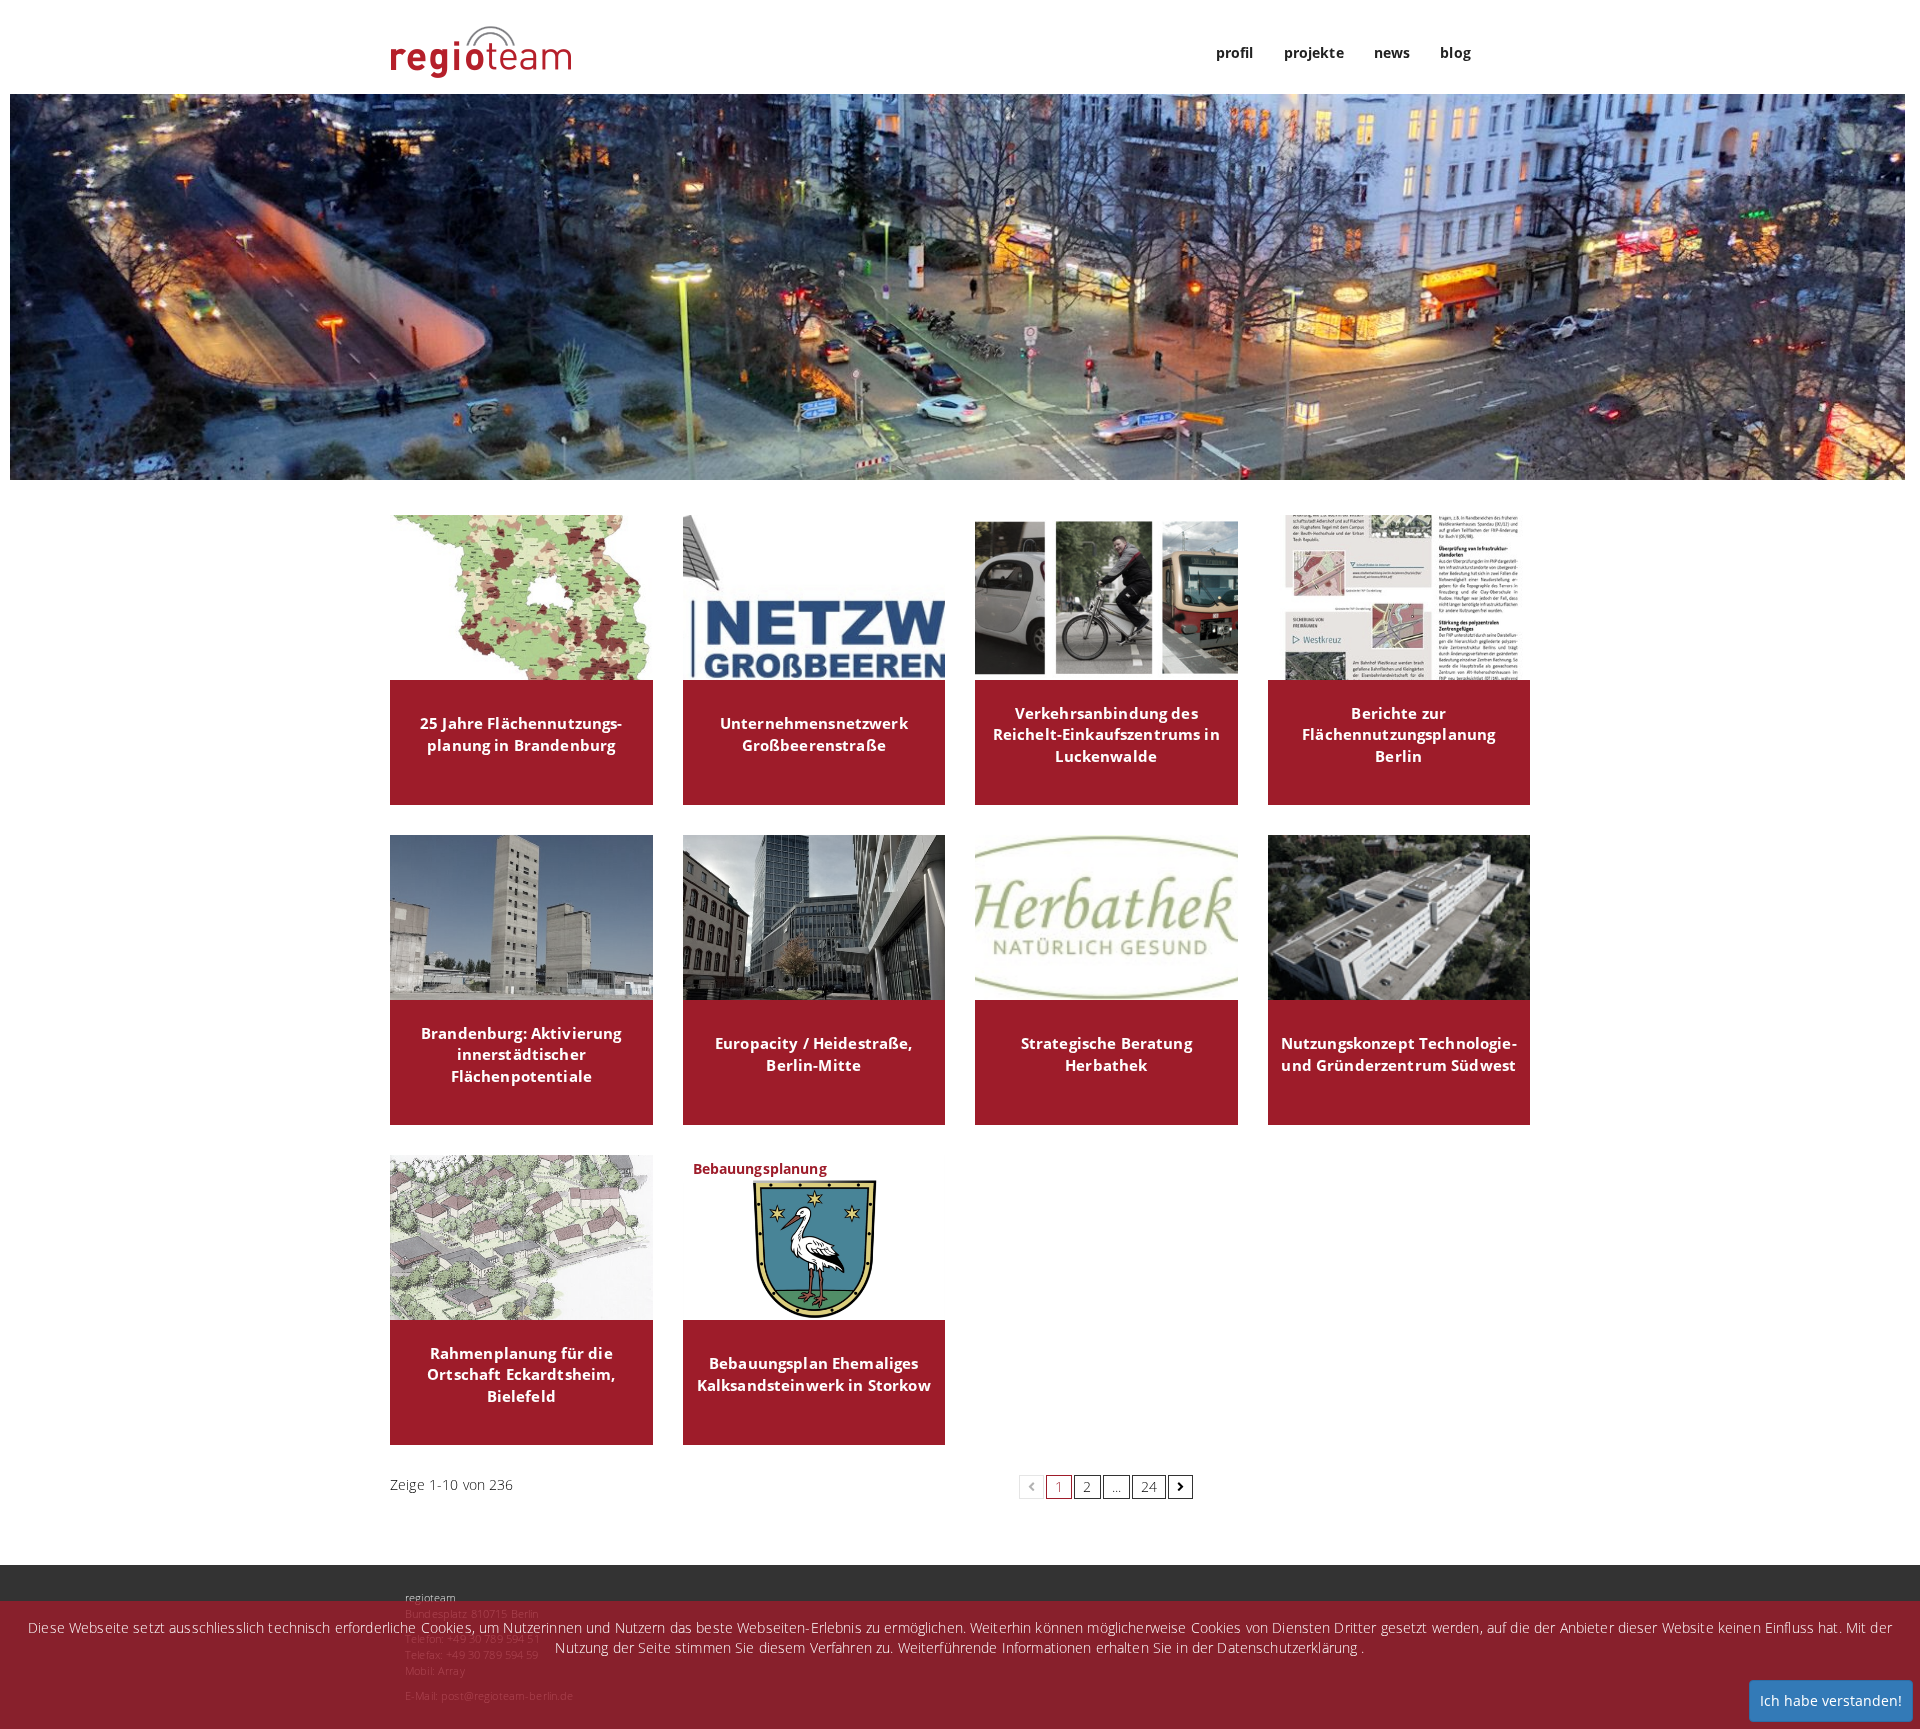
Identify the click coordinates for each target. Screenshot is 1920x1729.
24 (1149, 1486)
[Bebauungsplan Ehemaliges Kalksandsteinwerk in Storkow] (814, 1237)
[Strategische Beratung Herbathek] (1106, 917)
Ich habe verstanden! (1831, 1700)
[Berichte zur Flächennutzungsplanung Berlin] (1399, 597)
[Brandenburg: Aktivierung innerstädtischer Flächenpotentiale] (521, 917)
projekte (1314, 52)
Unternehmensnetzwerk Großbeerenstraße (814, 734)
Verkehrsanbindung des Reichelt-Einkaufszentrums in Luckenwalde (1106, 735)
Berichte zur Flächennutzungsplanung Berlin (1398, 735)
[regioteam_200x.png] (481, 36)
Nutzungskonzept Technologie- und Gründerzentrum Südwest (1399, 1054)
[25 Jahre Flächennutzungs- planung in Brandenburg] (521, 597)
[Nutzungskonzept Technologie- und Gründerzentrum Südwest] (1399, 917)
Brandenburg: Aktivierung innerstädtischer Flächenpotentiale (521, 1055)
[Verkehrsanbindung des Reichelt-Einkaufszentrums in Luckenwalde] (1106, 597)
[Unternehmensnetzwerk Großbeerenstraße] (814, 597)
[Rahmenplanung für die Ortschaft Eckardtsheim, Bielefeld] (521, 1237)
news (1392, 52)
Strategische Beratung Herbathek (1106, 1054)
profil (1235, 52)
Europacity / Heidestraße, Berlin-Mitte (814, 1054)
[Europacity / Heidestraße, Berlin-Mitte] (814, 917)
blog (1455, 52)
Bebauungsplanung (760, 1168)
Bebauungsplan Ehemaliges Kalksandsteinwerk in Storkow (814, 1374)
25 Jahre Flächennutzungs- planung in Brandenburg (521, 734)
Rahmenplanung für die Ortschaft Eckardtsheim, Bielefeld (521, 1375)
